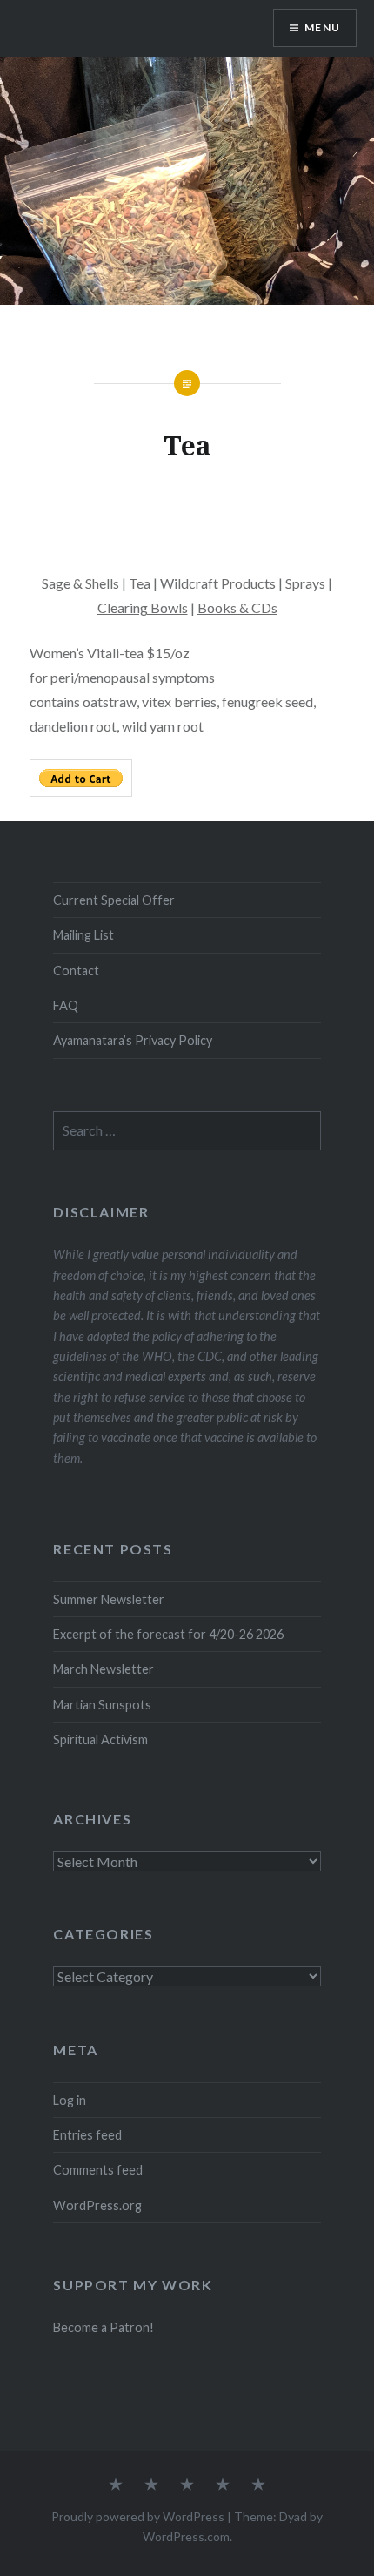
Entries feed (87, 2135)
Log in (70, 2100)
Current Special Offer (114, 900)
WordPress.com (186, 2536)
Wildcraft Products (218, 583)
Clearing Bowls (143, 607)
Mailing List (83, 935)
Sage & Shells (80, 583)
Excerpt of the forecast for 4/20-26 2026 (168, 1634)
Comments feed (98, 2170)
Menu (322, 27)
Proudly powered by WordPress (138, 2516)
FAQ (66, 1005)
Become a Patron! (104, 2327)
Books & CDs (237, 607)
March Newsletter (104, 1669)
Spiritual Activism (100, 1740)
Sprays (305, 583)
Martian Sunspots (102, 1705)
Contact (76, 971)
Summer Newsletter (109, 1599)
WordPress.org (97, 2205)
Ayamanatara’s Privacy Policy (133, 1040)
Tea (140, 583)
